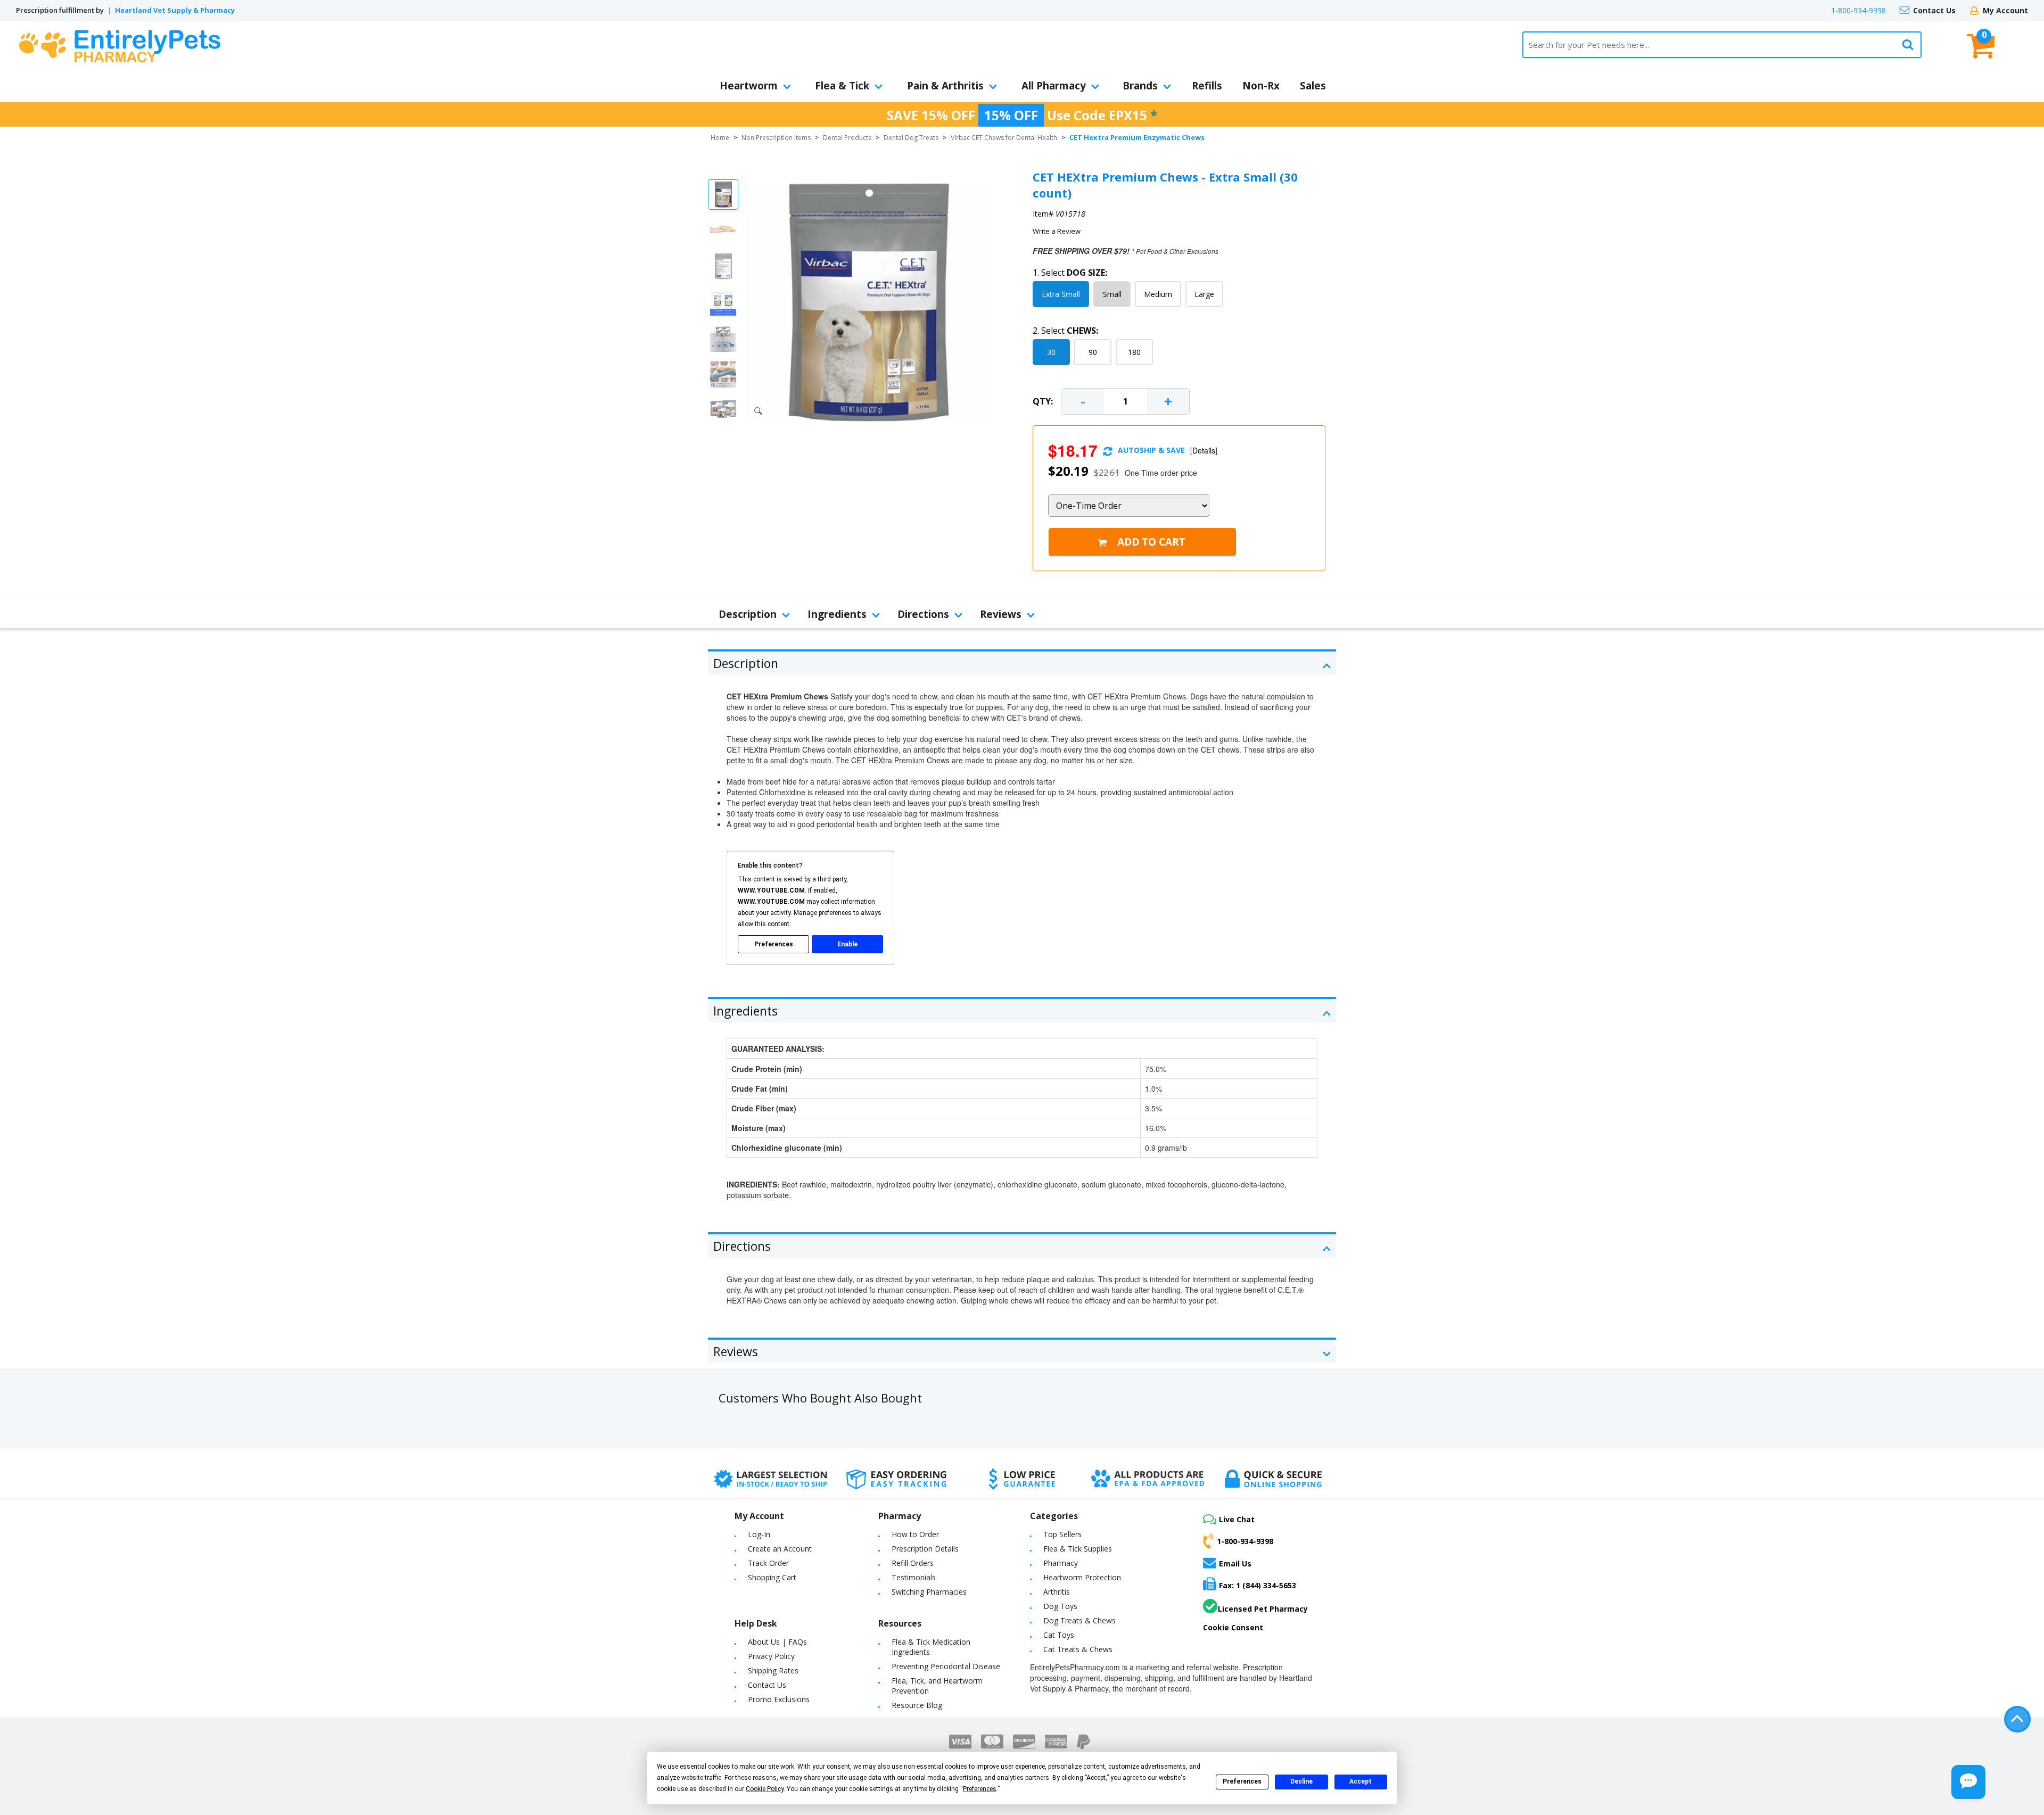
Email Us (1235, 1563)
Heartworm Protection (1082, 1577)
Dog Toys (1060, 1606)
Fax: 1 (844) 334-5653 (1258, 1585)
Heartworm (749, 86)
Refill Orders (913, 1563)
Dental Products (847, 138)
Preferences (1242, 1781)
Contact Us (1934, 10)
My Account (2005, 10)
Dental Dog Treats (911, 138)
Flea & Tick (842, 86)
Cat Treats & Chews (1078, 1649)
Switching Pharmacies (929, 1592)
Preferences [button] (980, 1789)
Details (1204, 450)
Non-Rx (1261, 86)
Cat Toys (1059, 1635)
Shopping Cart (772, 1577)
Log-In (759, 1534)
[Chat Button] (1968, 1782)
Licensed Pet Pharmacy (1263, 1609)
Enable (847, 944)
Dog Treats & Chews (1079, 1620)
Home (720, 138)
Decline (1301, 1781)
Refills (1207, 86)
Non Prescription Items (776, 138)
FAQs (798, 1642)
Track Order (768, 1563)
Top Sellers (1062, 1534)
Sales (1313, 86)
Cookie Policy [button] (765, 1789)
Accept (1361, 1781)
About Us (764, 1642)
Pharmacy (1061, 1563)
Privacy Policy (771, 1656)
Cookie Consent (1233, 1627)
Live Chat (1237, 1519)
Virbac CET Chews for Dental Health (1004, 138)
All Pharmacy (1054, 86)
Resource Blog (917, 1705)
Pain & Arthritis (945, 86)
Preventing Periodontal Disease (946, 1666)
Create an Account (780, 1549)
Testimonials (914, 1577)
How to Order (915, 1534)
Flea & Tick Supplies (1078, 1549)
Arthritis (1057, 1592)
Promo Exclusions (779, 1699)
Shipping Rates (773, 1670)
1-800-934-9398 (1858, 10)
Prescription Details (925, 1549)
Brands (1140, 86)
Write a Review (1057, 231)
